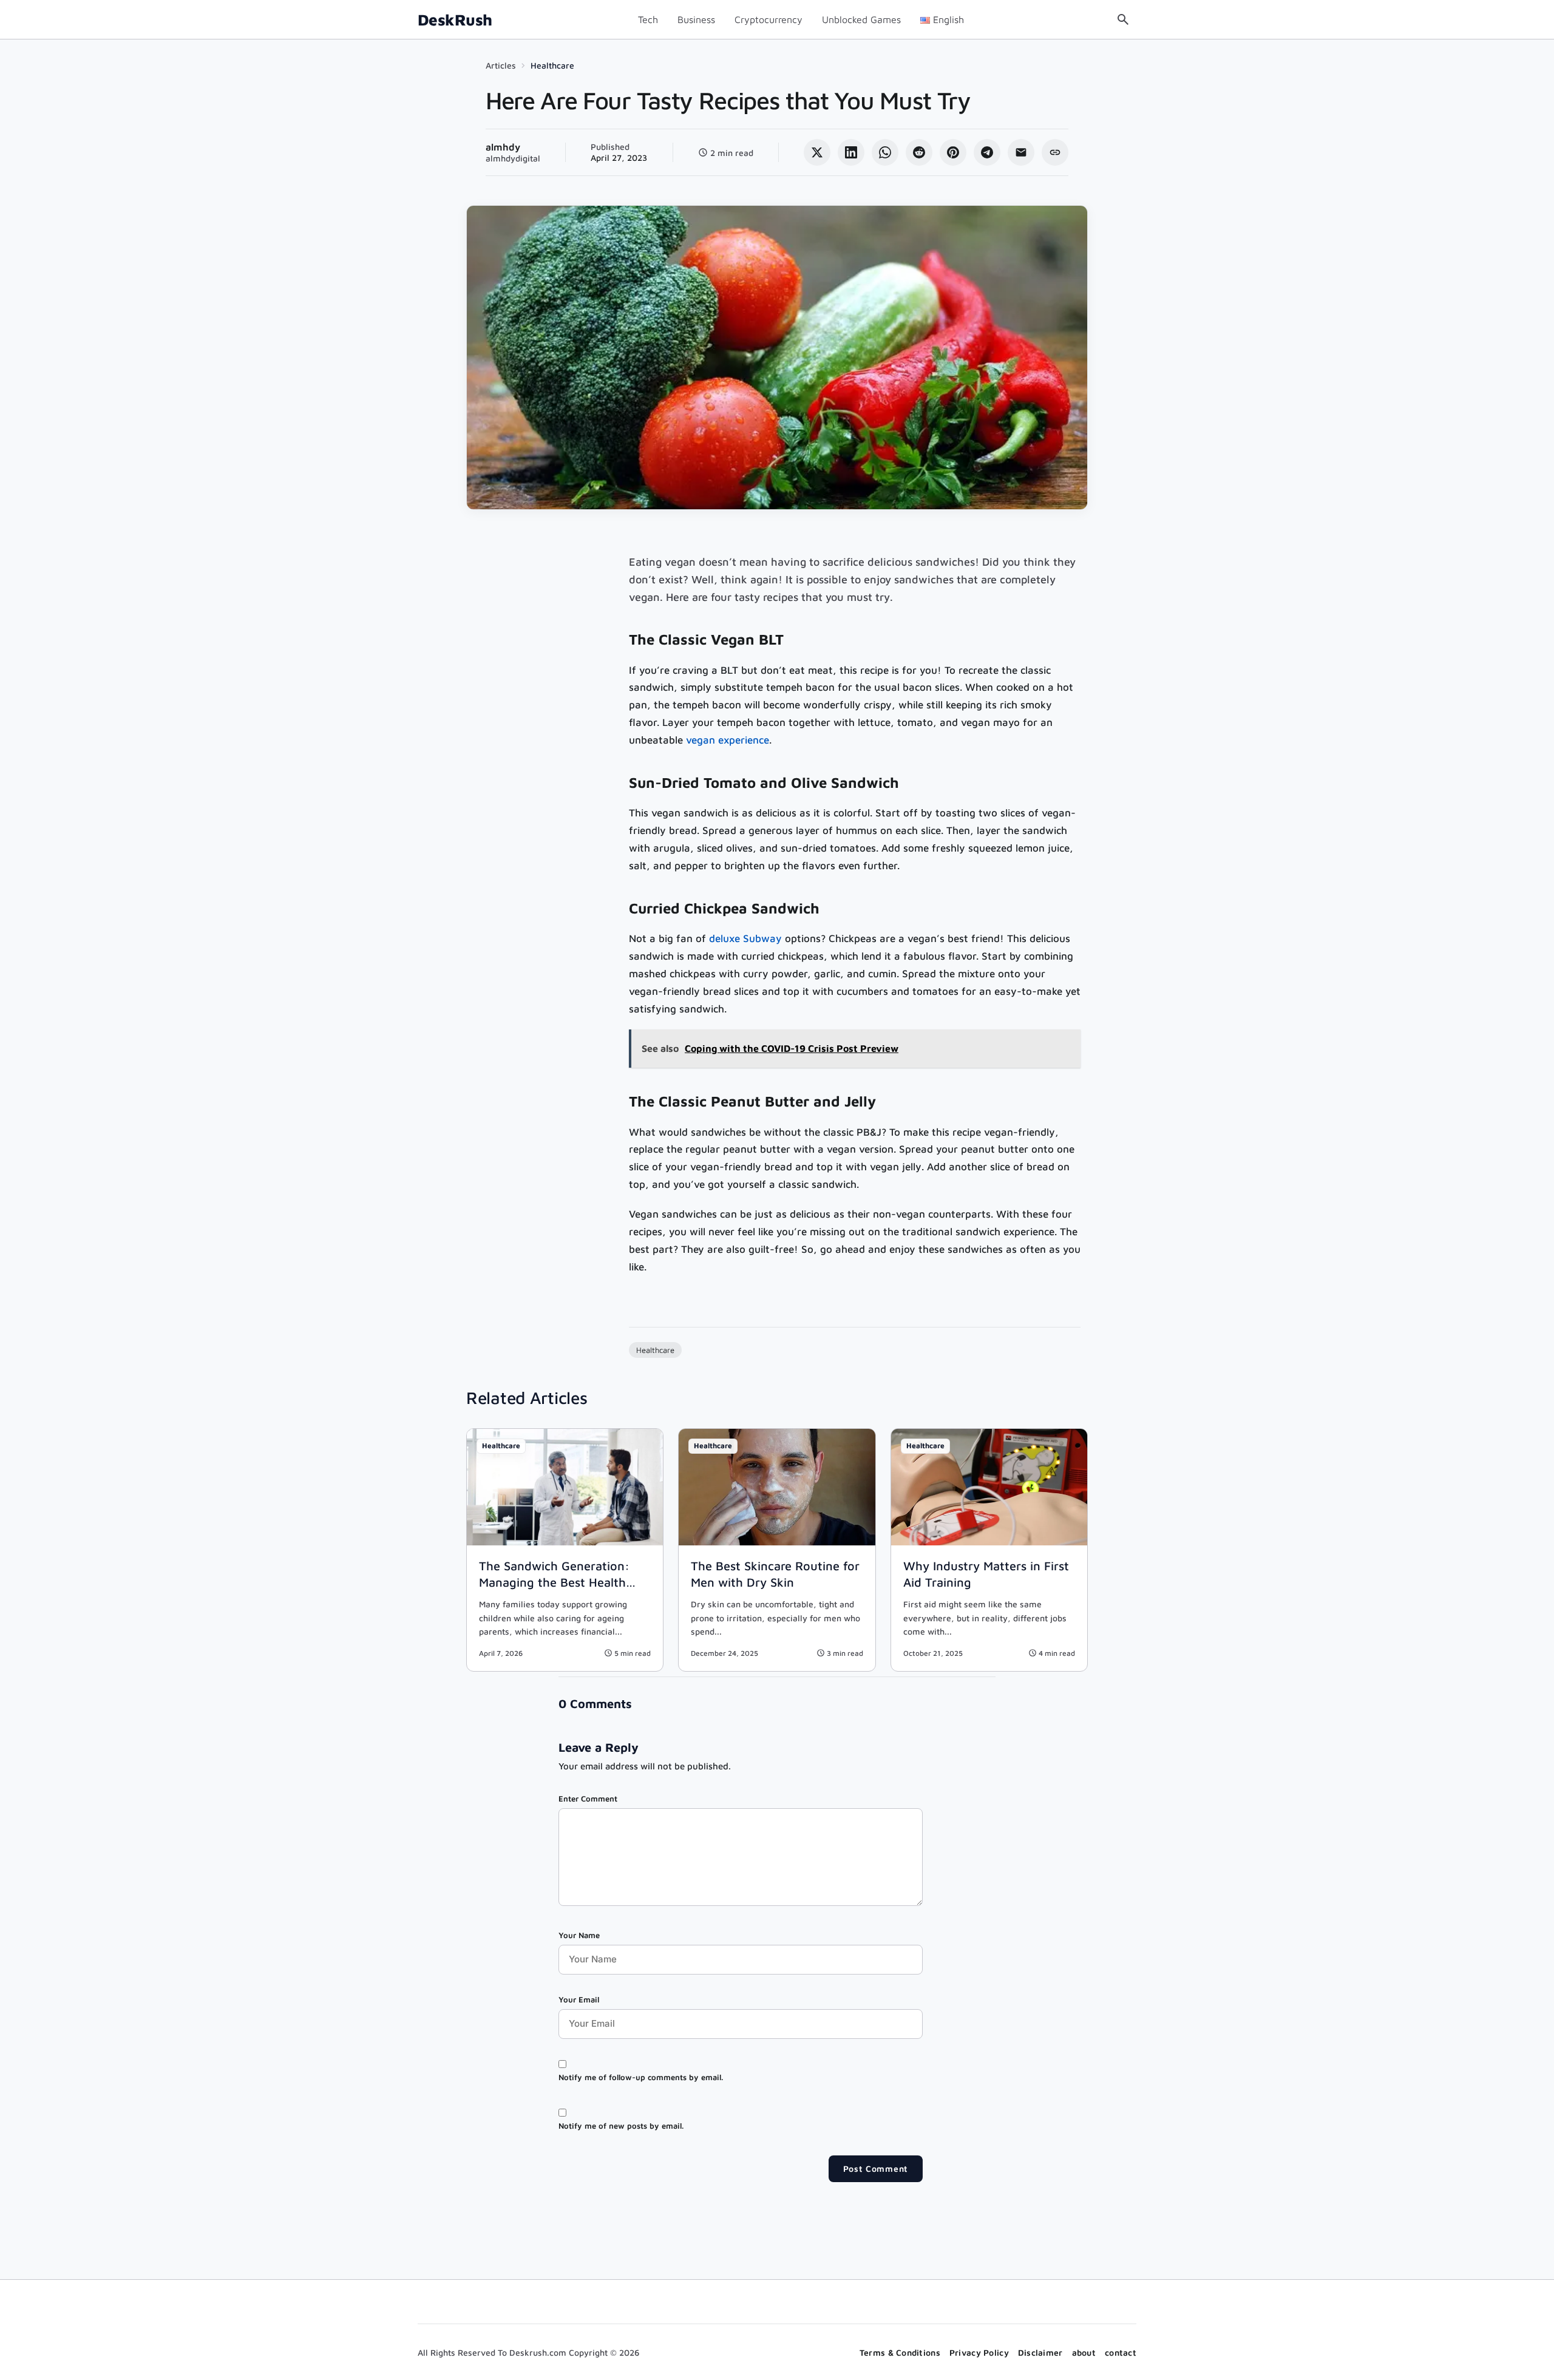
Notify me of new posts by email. (621, 2126)
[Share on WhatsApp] (885, 152)
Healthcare (552, 65)
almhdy (503, 147)
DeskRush (455, 20)
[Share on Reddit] (919, 152)
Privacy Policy (979, 2352)
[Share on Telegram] (987, 152)
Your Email (579, 1999)
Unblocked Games (861, 19)
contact (1121, 2352)
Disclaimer (1040, 2352)
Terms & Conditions (900, 2352)
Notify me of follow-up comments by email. (641, 2077)
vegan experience (728, 740)
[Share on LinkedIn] (851, 152)
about (1084, 2352)
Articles (501, 65)
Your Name (579, 1935)
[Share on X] (817, 152)
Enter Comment (588, 1799)
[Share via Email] (1021, 152)
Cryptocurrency (769, 19)
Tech (648, 19)
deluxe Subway (745, 938)
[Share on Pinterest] (953, 152)
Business (696, 19)
